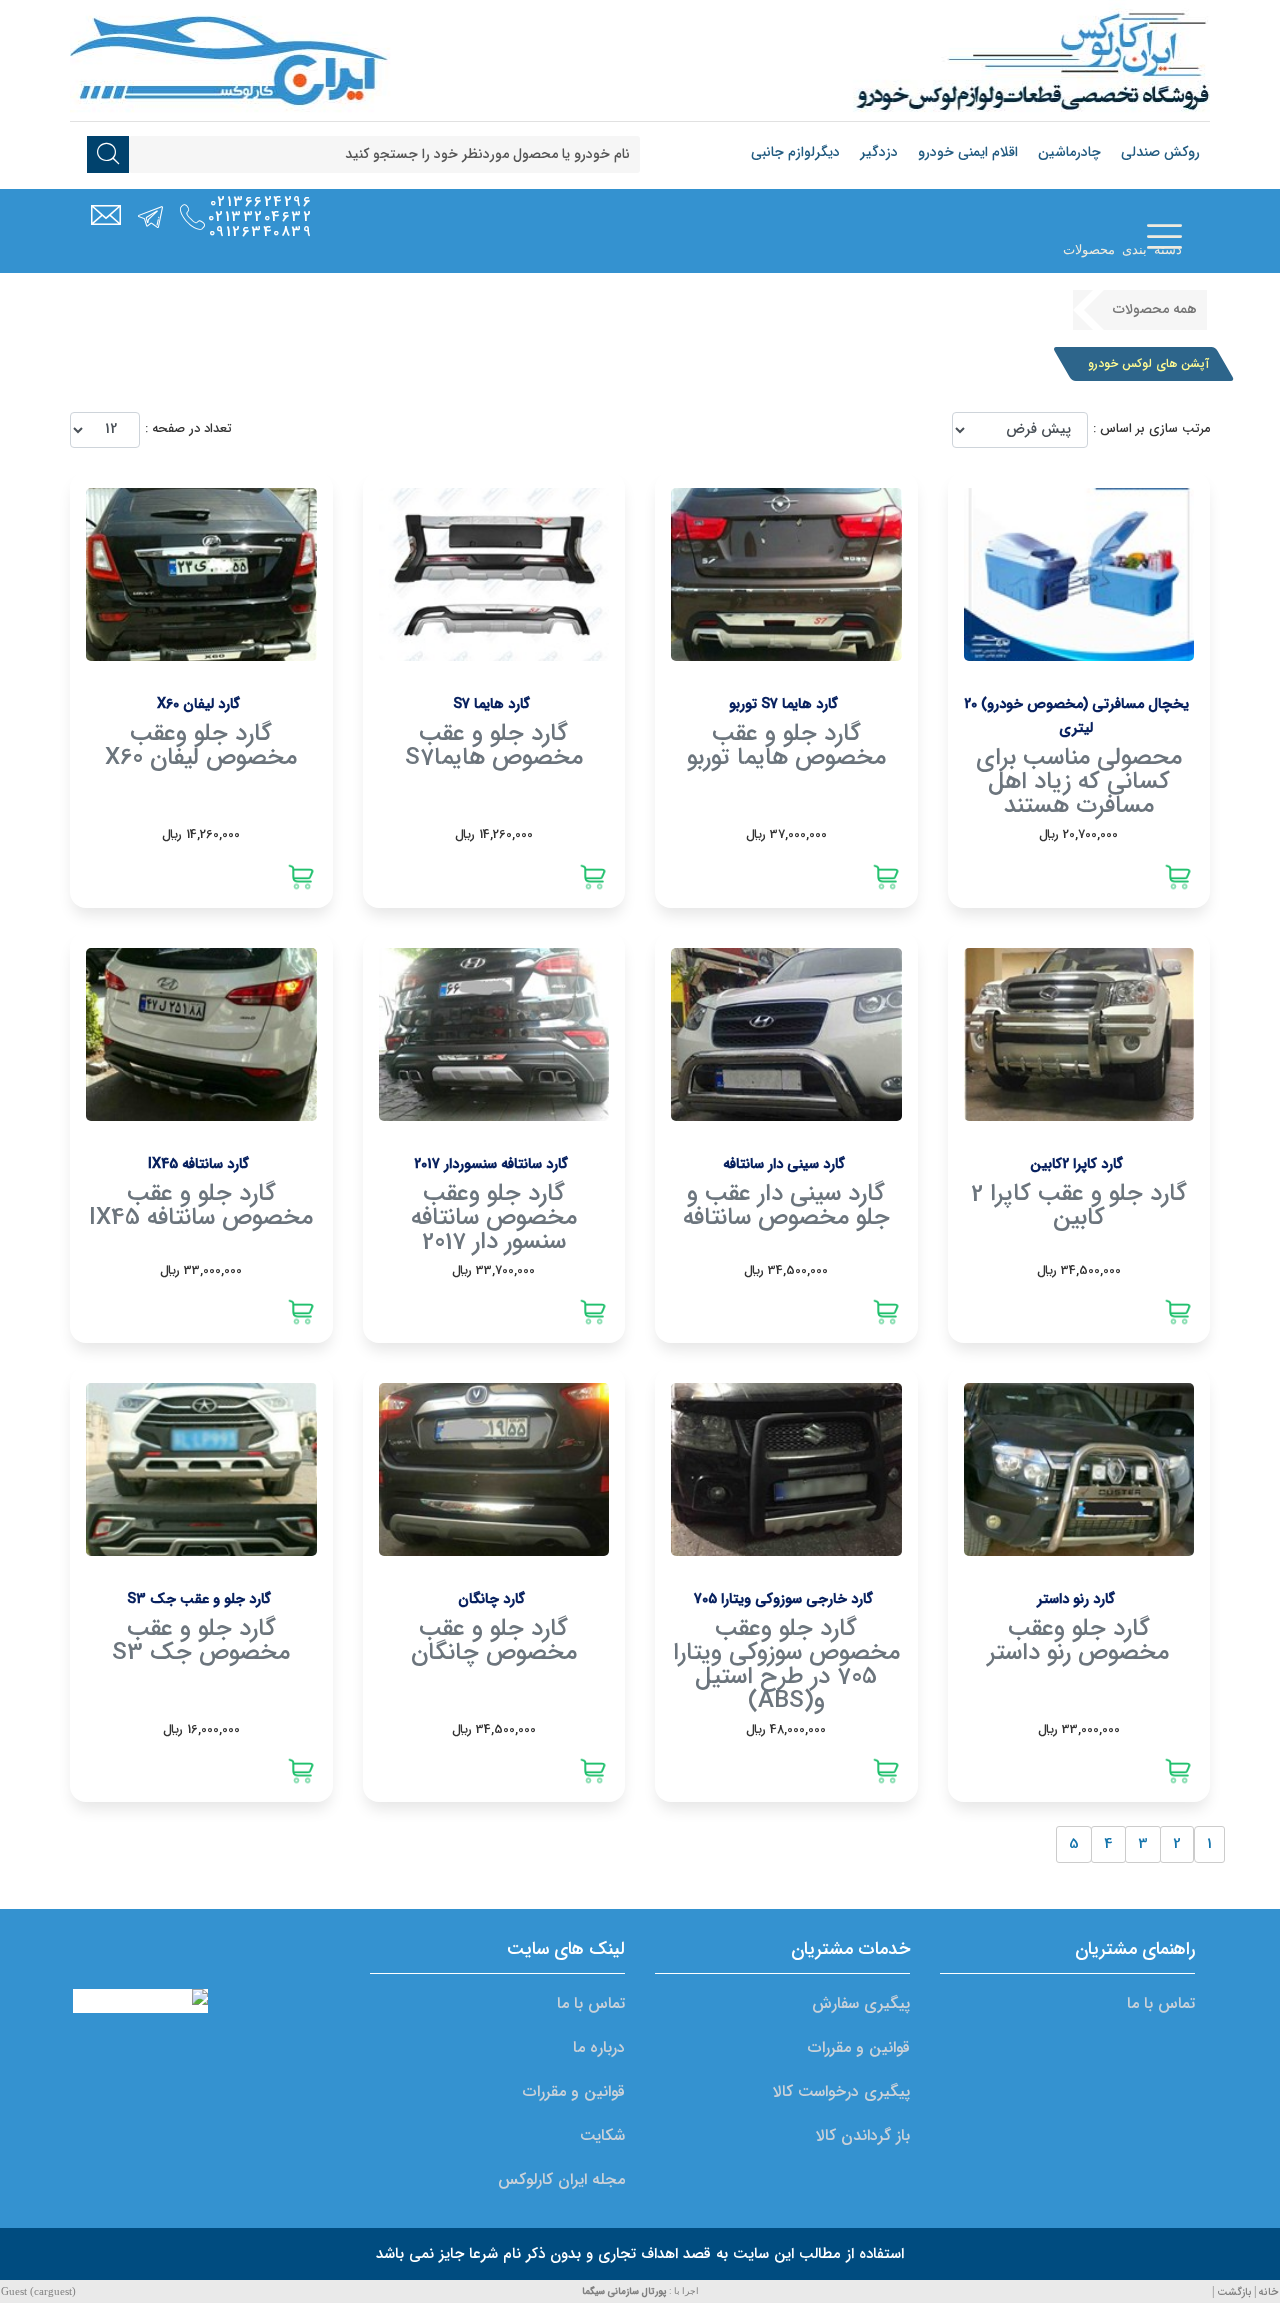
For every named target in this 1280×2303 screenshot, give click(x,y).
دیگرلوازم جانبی (795, 152)
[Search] (108, 156)
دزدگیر (879, 152)
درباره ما (599, 2047)
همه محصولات (1155, 309)
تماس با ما (1161, 2003)
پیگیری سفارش (861, 2003)
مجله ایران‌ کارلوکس (561, 2179)
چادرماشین (1069, 152)
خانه (1268, 2292)
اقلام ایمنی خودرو (968, 152)
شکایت (602, 2135)
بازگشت (1234, 2292)
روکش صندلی (1160, 152)
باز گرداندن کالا (863, 2135)
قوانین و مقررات (859, 2047)
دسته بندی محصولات (1122, 248)
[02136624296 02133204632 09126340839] (192, 217)
